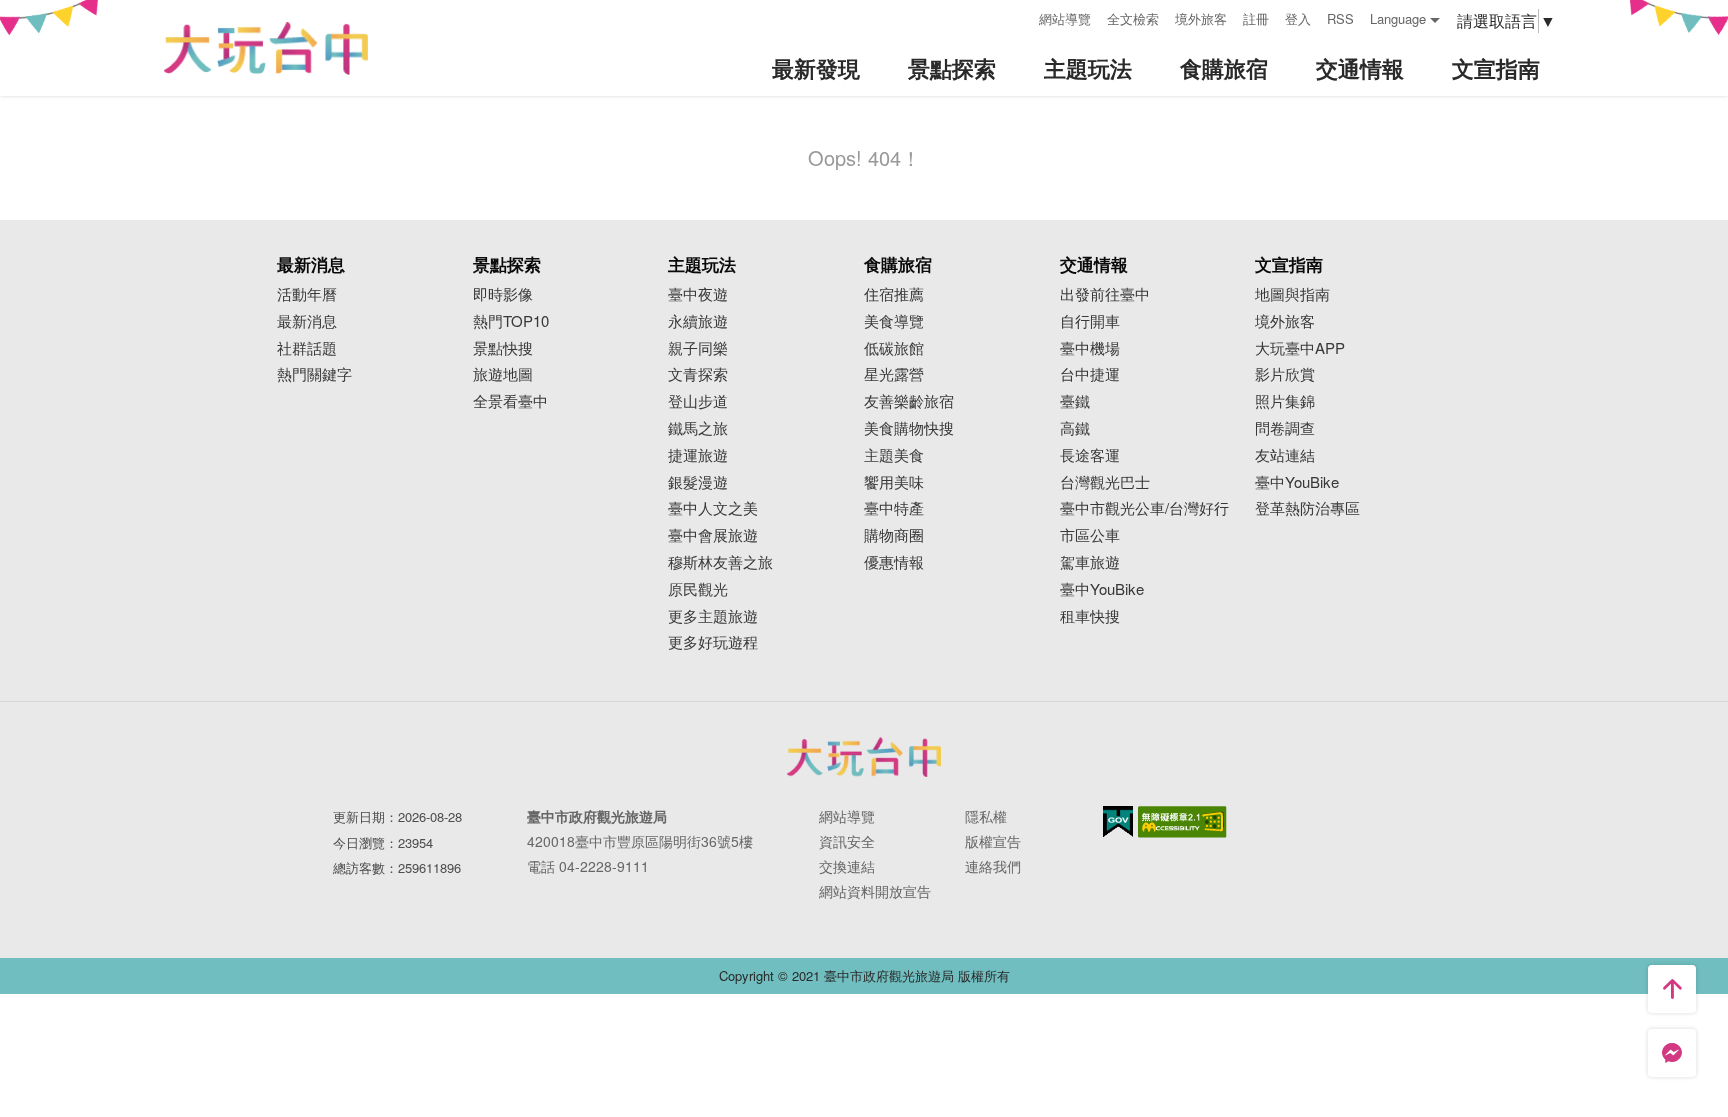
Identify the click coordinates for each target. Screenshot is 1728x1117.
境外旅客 (1201, 18)
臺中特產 (894, 508)
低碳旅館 (894, 348)
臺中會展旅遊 (713, 535)
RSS (1340, 18)
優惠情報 (894, 562)
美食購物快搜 (909, 428)
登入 (1298, 18)
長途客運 (1090, 455)
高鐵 (1075, 428)
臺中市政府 (864, 757)
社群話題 (307, 348)
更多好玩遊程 (713, 642)
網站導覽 (1065, 18)
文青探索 (698, 374)
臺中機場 (1090, 348)
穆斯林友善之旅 (720, 562)
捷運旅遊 (698, 455)
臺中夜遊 (698, 294)
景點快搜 (503, 348)
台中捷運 (1090, 374)
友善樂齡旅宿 (909, 401)
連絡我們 (993, 866)
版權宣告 (993, 841)
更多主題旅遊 (713, 616)
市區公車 (1090, 535)
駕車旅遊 (1090, 562)
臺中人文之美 (713, 508)
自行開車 (1090, 321)
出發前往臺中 (1105, 294)
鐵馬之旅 (698, 428)
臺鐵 (1075, 401)
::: (1017, 16)
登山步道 (698, 401)
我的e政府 (1118, 821)
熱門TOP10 (511, 321)
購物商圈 (894, 535)
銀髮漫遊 (698, 482)
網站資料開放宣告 (875, 891)
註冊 (1256, 18)
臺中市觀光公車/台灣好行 (1144, 508)
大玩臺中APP (1300, 348)
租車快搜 (1090, 616)
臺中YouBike (1102, 589)
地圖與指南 (1292, 294)
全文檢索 (1133, 18)
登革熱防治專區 (1307, 508)
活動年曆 (307, 294)
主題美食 (894, 455)
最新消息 (307, 321)
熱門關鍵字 (314, 374)
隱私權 (986, 816)
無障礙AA (1182, 822)
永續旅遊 (698, 321)
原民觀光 (698, 589)
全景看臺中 (510, 401)
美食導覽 (894, 321)
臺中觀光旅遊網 (266, 48)
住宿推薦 (894, 294)
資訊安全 (847, 841)
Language (1398, 18)
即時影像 (503, 294)
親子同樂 (698, 348)
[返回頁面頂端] (1672, 989)
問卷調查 (1285, 428)
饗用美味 (894, 482)
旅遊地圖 (503, 374)
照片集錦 (1285, 401)
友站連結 (1285, 455)
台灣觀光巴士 (1105, 482)
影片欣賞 (1285, 374)
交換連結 (847, 866)
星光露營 (894, 374)
